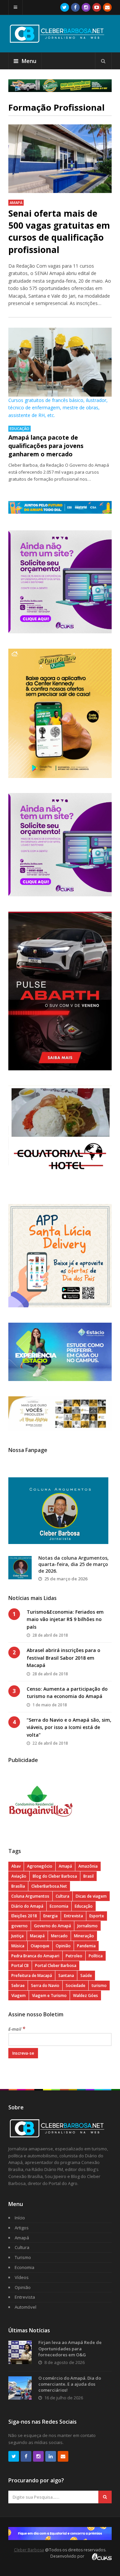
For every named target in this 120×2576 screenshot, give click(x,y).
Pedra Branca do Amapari (35, 1956)
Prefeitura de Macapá (32, 1975)
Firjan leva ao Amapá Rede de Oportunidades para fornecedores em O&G (70, 2348)
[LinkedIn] (51, 2456)
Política (96, 1956)
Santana (66, 1975)
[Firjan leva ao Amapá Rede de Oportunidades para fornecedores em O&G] (20, 2352)
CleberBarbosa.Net (49, 1886)
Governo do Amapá (52, 1926)
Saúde (86, 1975)
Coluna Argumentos (30, 1896)
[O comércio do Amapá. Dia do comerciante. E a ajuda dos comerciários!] (20, 2388)
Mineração (84, 1936)
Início (20, 2218)
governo (19, 1926)
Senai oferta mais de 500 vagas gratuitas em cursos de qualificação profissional (59, 231)
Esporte (97, 1916)
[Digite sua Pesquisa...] (103, 61)
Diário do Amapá (27, 1906)
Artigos (22, 2228)
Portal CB (20, 1965)
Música (18, 1946)
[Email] (107, 7)
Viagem (18, 1995)
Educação (19, 428)
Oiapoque (40, 1946)
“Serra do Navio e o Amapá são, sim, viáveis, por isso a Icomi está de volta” (69, 1727)
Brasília (18, 1886)
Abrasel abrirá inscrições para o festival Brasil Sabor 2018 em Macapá (63, 1658)
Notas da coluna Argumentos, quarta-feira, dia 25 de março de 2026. (73, 1564)
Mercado (59, 1936)
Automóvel (25, 2307)
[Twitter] (65, 7)
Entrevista (73, 1916)
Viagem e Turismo (49, 1995)
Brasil (88, 1876)
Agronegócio (40, 1866)
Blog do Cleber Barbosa (55, 1876)
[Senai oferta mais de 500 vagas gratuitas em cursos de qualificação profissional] (60, 159)
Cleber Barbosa (29, 2550)
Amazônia (88, 1866)
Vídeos (22, 2277)
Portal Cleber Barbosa (56, 1965)
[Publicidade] (60, 86)
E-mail (17, 2029)
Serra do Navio (45, 1985)
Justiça (17, 1936)
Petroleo (74, 1956)
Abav (16, 1866)
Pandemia (86, 1946)
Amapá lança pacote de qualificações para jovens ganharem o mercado (46, 446)
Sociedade (75, 1985)
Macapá (37, 1936)
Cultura (62, 1896)
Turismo (23, 2257)
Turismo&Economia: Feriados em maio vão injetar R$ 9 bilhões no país (65, 1619)
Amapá (16, 202)
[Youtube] (97, 7)
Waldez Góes (85, 1995)
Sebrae (18, 1985)
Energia (50, 1916)
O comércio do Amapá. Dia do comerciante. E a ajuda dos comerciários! (70, 2384)
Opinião (63, 1946)
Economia (59, 1906)
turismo (99, 1985)
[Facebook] (75, 7)
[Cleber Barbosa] (60, 40)
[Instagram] (86, 7)
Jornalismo (87, 1926)
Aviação (19, 1876)
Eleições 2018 (24, 1916)
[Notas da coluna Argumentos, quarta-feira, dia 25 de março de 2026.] (20, 1568)
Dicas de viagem (91, 1896)
